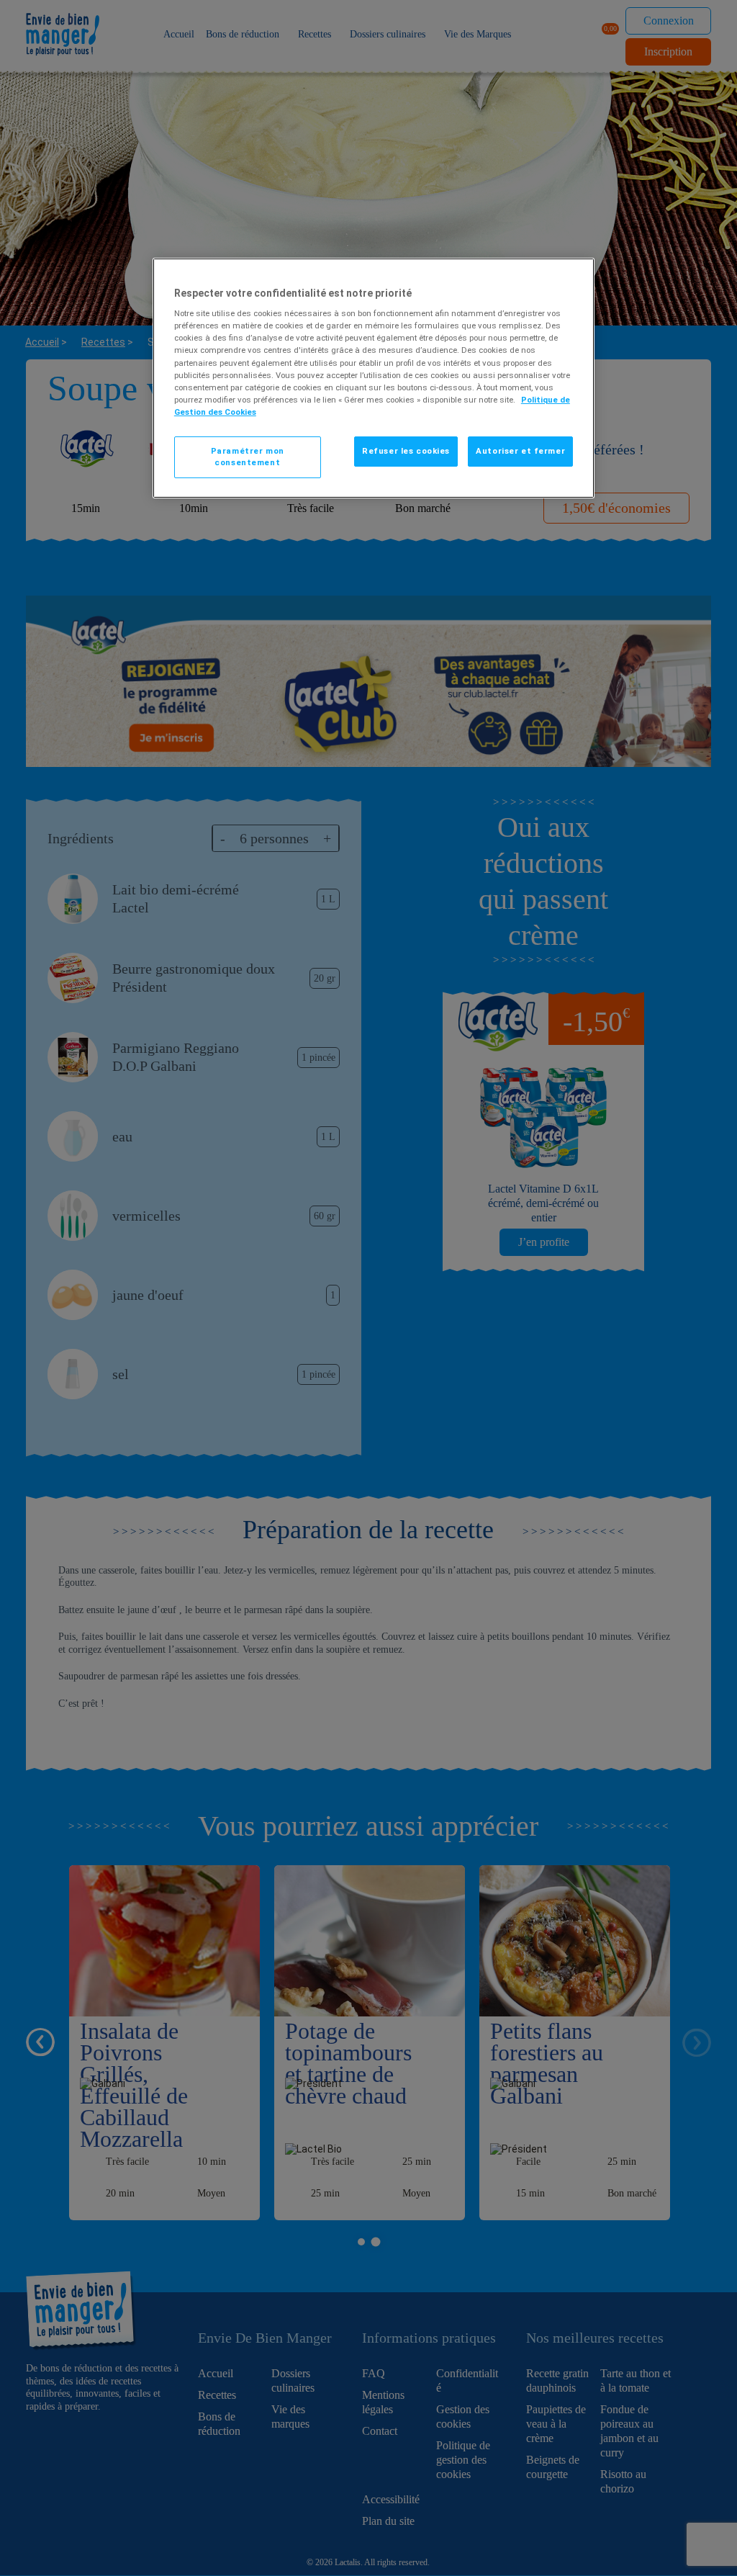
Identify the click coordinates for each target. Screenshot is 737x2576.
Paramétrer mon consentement (248, 457)
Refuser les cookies (406, 451)
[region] (374, 378)
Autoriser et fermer (520, 451)
